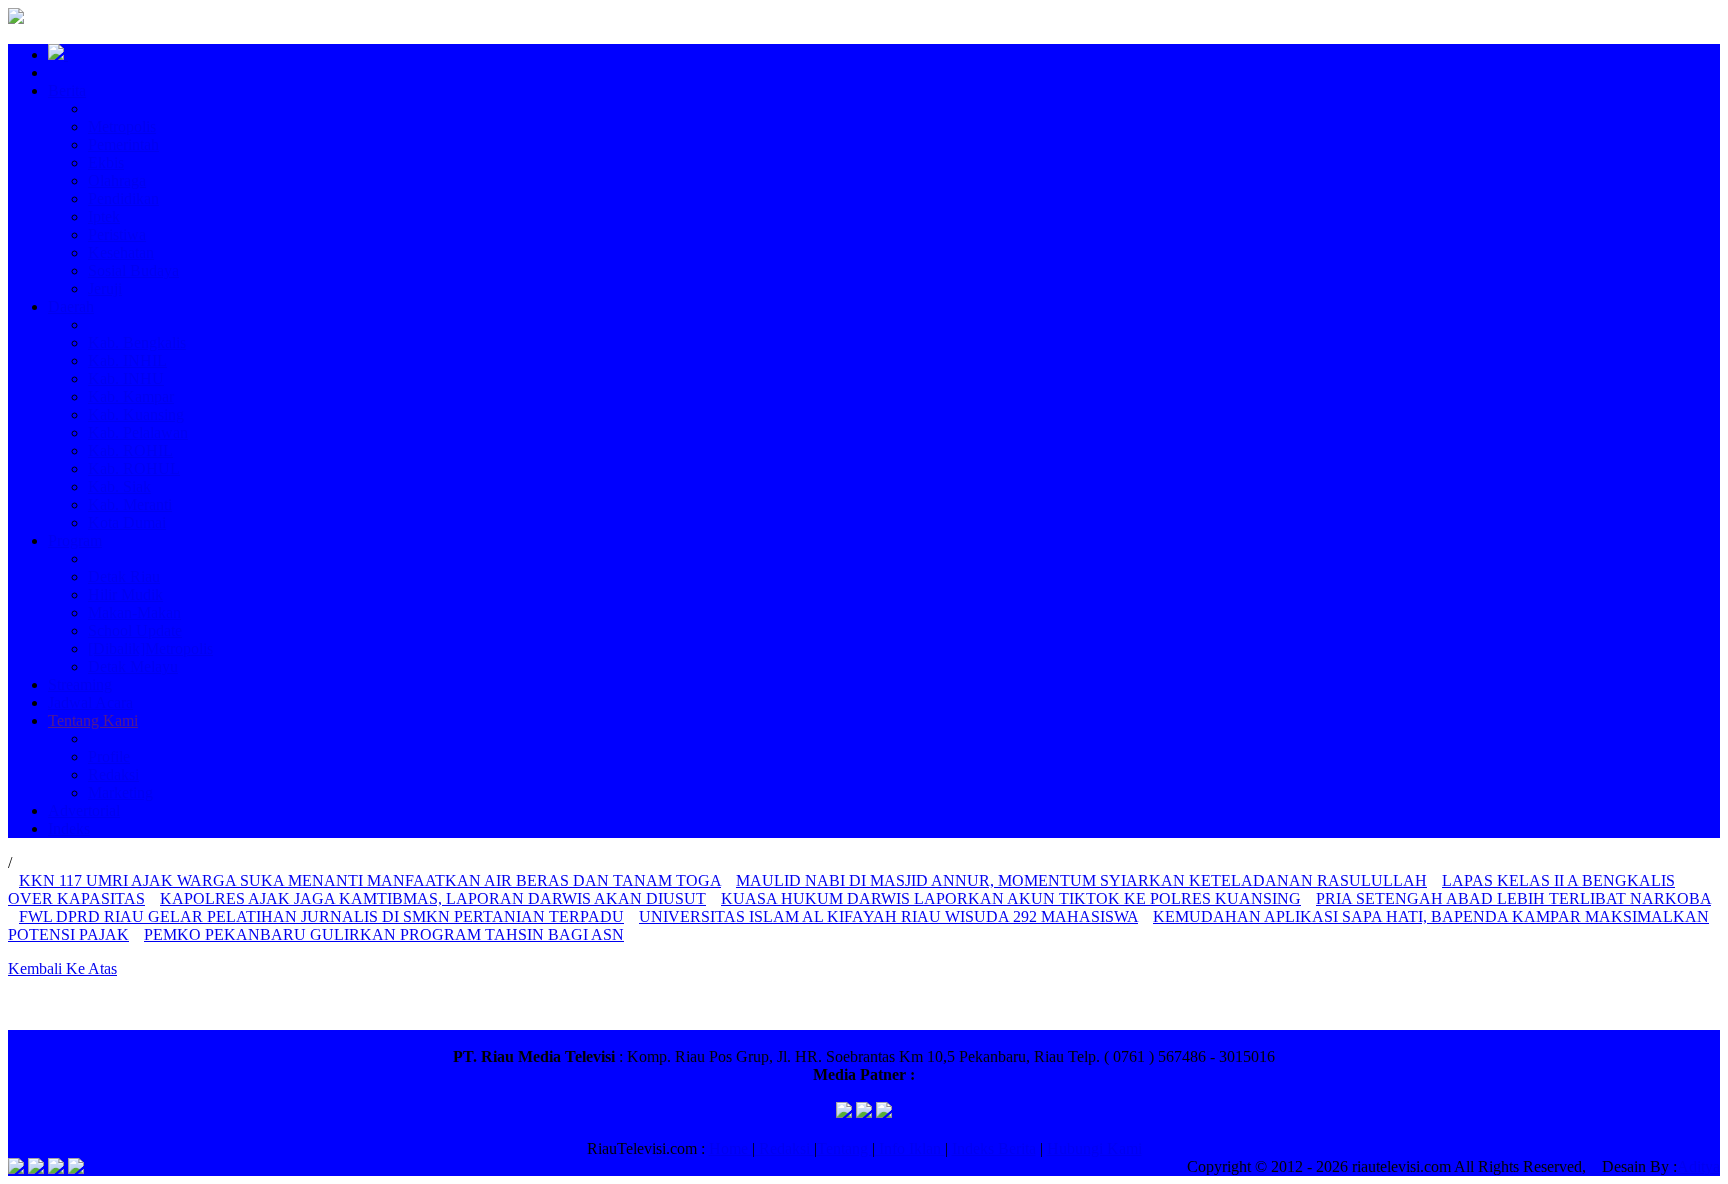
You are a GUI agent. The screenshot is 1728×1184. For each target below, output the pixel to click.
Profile (109, 756)
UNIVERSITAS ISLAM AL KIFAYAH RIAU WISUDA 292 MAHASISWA (888, 916)
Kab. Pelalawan (138, 432)
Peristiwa (117, 234)
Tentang (844, 1148)
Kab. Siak (119, 486)
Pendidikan (123, 198)
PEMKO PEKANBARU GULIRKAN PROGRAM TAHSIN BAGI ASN (384, 934)
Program (75, 540)
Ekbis (106, 162)
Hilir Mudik (125, 594)
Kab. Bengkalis (137, 342)
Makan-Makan (134, 612)
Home (730, 1148)
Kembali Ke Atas (62, 968)
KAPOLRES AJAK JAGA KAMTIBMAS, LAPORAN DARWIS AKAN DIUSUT (433, 898)
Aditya (1698, 1166)
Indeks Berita (994, 1148)
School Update (135, 630)
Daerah (71, 306)
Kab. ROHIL (130, 450)
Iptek (104, 216)
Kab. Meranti (130, 504)
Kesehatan (121, 252)
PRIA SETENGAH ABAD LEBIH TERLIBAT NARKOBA (1513, 898)
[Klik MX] (884, 1112)
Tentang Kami (93, 720)
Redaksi (113, 774)
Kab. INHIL (127, 360)
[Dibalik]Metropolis (150, 648)
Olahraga (117, 180)
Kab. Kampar (131, 396)
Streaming (80, 684)
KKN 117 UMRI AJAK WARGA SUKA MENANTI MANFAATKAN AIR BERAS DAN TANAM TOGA (370, 880)
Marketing (120, 792)
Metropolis (122, 126)
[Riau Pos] (844, 1112)
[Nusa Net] (864, 1112)
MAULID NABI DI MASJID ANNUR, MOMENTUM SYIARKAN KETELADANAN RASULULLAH (1081, 880)
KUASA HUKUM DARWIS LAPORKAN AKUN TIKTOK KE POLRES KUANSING (1011, 898)
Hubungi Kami (1094, 1148)
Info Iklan (910, 1148)
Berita (67, 90)
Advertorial (84, 810)
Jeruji (105, 288)
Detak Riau (124, 576)
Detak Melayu (133, 666)
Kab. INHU (126, 378)
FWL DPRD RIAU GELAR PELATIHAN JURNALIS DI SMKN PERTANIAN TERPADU (321, 916)
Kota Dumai (127, 522)
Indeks (69, 828)
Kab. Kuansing (136, 414)
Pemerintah (123, 144)
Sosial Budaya (133, 270)
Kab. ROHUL (134, 468)
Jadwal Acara (90, 702)
